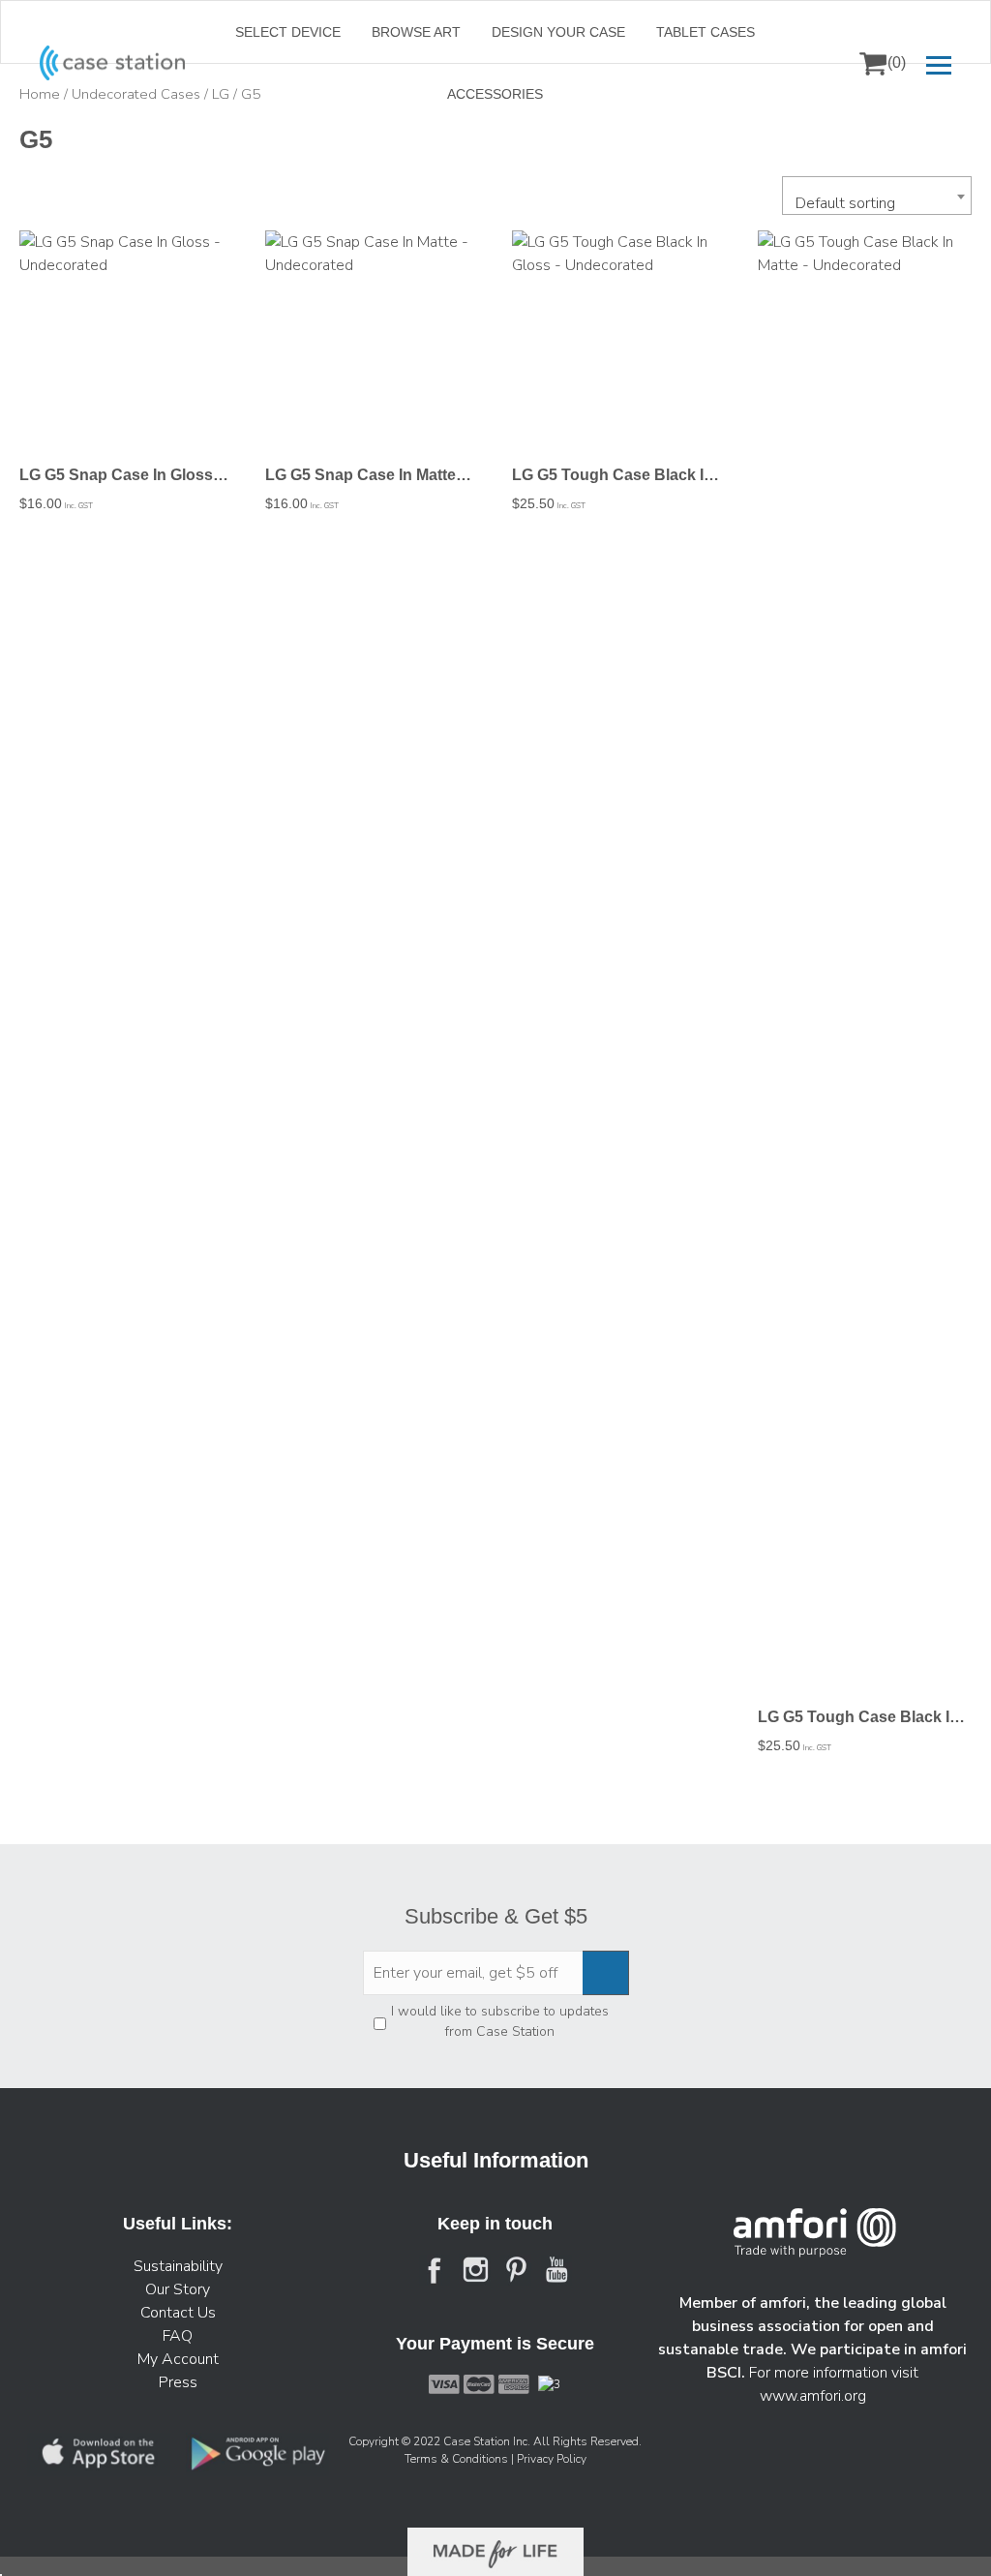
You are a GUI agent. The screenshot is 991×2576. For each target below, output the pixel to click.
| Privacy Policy (549, 2459)
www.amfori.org (813, 2396)
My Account (178, 2359)
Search (826, 63)
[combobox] (877, 196)
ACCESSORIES (495, 94)
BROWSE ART (416, 32)
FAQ (178, 2336)
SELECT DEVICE (288, 32)
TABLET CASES (706, 32)
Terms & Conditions (458, 2459)
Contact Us (178, 2313)
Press (178, 2382)
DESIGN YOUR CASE (558, 32)
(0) (897, 62)
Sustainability (178, 2266)
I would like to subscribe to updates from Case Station (500, 2021)
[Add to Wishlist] (43, 258)
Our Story (178, 2289)
